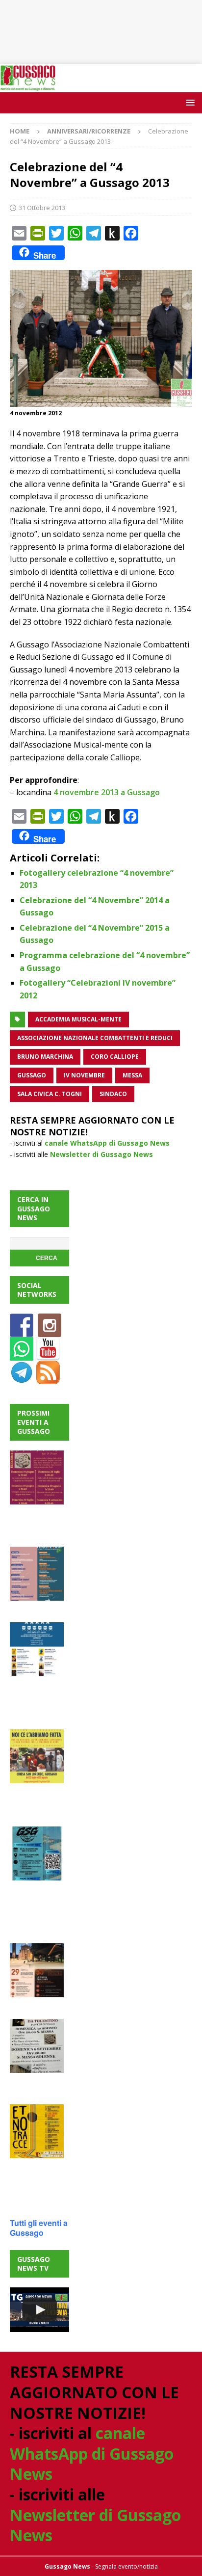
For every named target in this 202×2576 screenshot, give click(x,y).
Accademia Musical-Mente (78, 1019)
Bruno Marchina (45, 1057)
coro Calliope (115, 1057)
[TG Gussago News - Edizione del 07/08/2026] (39, 2310)
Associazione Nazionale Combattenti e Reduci (95, 1038)
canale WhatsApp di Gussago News (107, 1143)
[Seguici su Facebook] (22, 1331)
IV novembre (84, 1075)
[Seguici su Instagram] (50, 1331)
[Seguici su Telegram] (22, 1379)
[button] (189, 102)
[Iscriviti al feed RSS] (48, 1379)
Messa (132, 1075)
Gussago (32, 1075)
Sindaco (113, 1094)
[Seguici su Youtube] (48, 1355)
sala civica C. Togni (50, 1094)
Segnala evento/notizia (126, 2566)
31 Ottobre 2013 (42, 208)
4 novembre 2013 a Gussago (107, 792)
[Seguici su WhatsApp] (22, 1355)
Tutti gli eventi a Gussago (39, 2228)
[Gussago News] (28, 86)
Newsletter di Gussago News (101, 1154)
